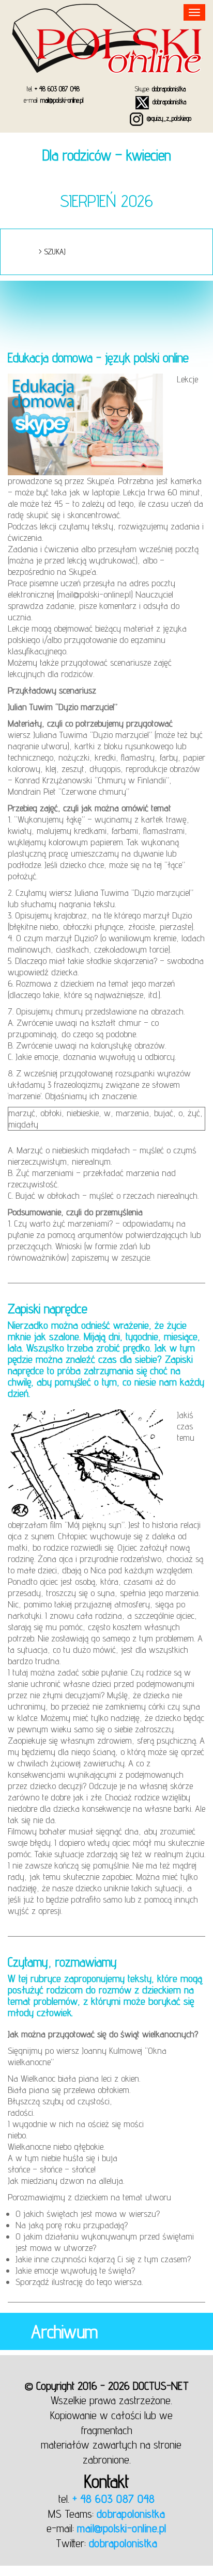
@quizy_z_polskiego (168, 118)
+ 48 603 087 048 (57, 89)
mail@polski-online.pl (62, 100)
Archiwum (64, 2331)
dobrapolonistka (169, 89)
